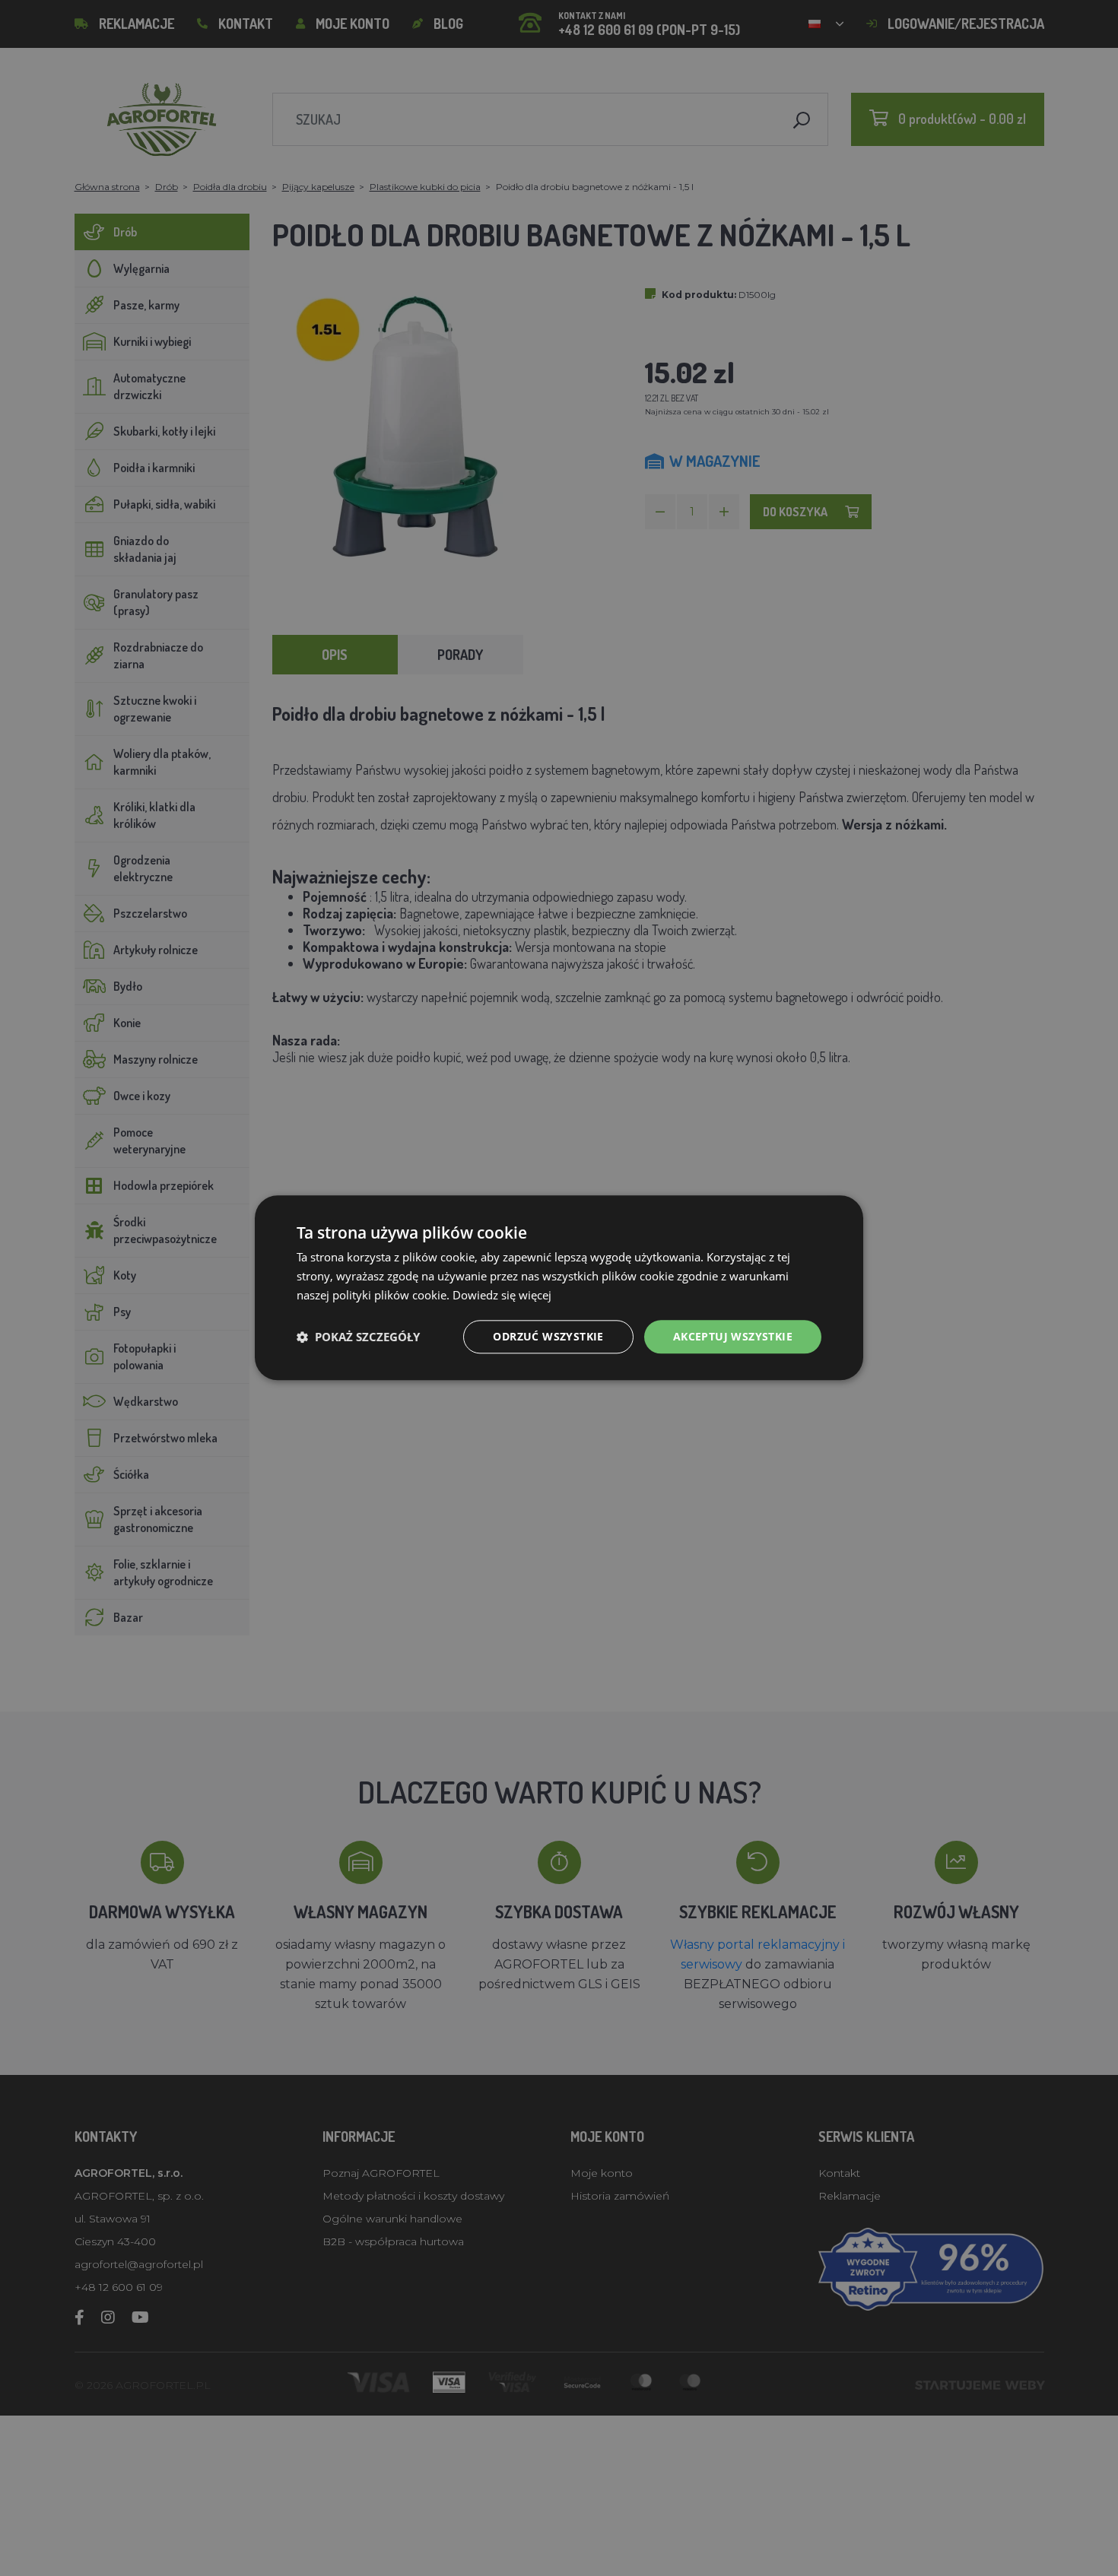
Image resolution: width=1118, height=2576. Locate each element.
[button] (358, 1337)
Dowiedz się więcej (502, 1295)
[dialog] (559, 1288)
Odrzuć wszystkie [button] (548, 1336)
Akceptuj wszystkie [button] (733, 1336)
